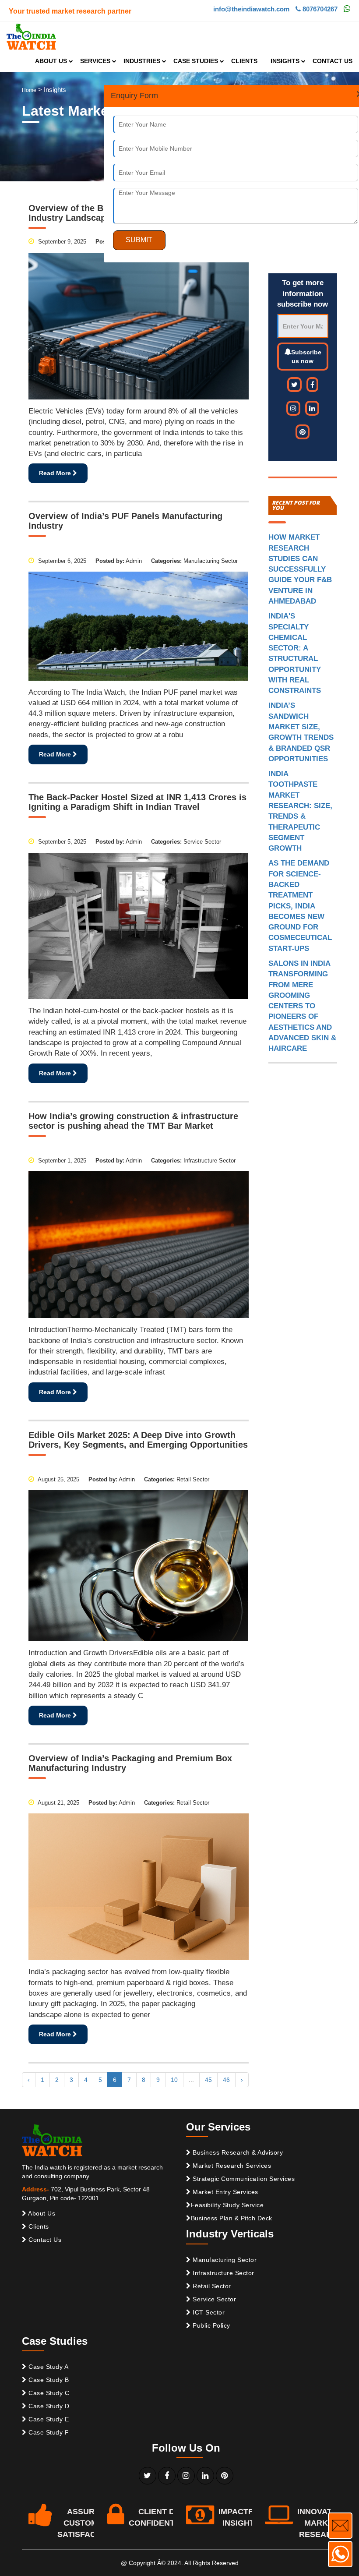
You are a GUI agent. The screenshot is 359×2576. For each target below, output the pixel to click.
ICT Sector (208, 2312)
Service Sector (214, 2299)
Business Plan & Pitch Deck (232, 2218)
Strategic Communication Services (243, 2179)
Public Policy (211, 2325)
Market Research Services (231, 2166)
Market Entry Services (225, 2192)
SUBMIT (139, 240)
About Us (41, 2213)
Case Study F (48, 2432)
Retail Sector (211, 2286)
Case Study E (48, 2419)
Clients (38, 2226)
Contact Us (44, 2240)
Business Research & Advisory (237, 2152)
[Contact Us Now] (340, 2526)
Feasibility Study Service (227, 2205)
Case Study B (48, 2380)
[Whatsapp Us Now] (340, 2554)
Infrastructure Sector (223, 2273)
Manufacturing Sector (224, 2260)
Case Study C (48, 2393)
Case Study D (48, 2406)
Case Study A (48, 2367)
